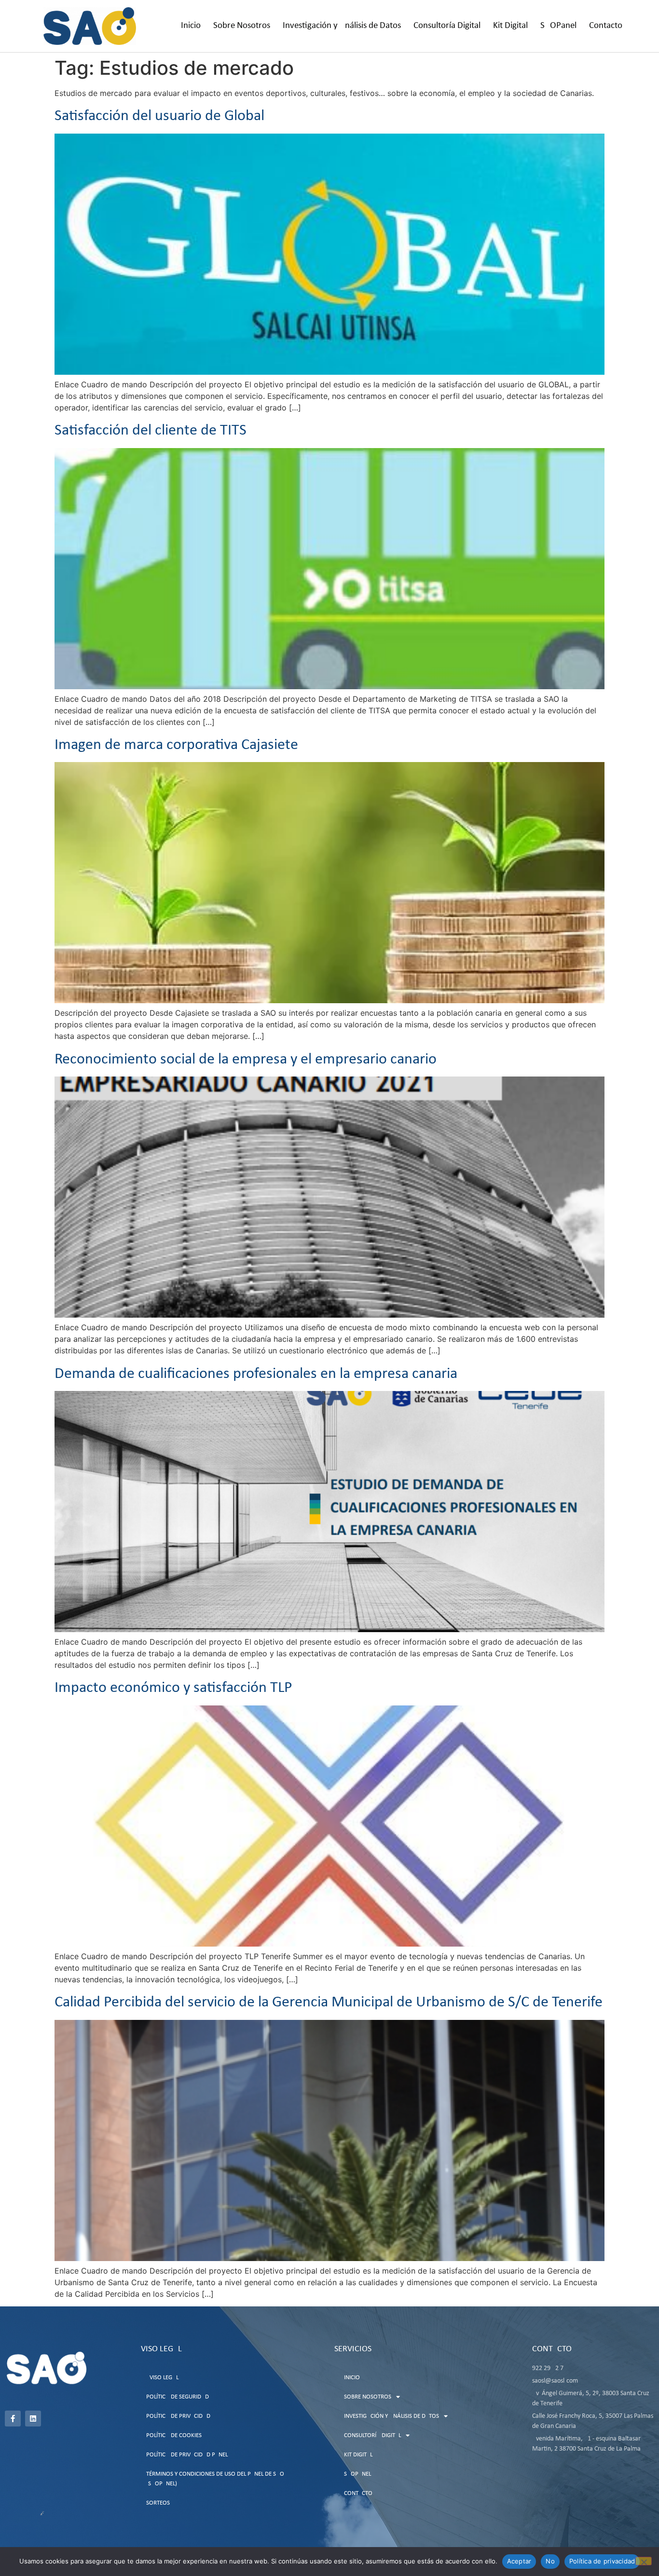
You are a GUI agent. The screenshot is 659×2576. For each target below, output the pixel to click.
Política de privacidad (602, 2561)
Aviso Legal (162, 2378)
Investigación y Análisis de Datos (342, 26)
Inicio (191, 26)
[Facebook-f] (13, 2419)
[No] (644, 2561)
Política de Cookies (174, 2435)
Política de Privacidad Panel (187, 2455)
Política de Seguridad (178, 2397)
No (550, 2561)
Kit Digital (510, 26)
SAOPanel (558, 26)
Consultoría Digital (447, 26)
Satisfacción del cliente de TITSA (155, 431)
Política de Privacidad (178, 2416)
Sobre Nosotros (242, 26)
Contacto (606, 26)
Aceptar (519, 2561)
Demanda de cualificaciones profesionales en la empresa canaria (256, 1374)
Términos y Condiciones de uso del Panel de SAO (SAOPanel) (215, 2479)
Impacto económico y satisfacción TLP (173, 1688)
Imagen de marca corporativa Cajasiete (176, 745)
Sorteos (158, 2503)
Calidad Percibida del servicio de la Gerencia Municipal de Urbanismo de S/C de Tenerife (329, 2003)
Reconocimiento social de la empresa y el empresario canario (246, 1060)
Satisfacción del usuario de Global (159, 116)
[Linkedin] (33, 2419)
